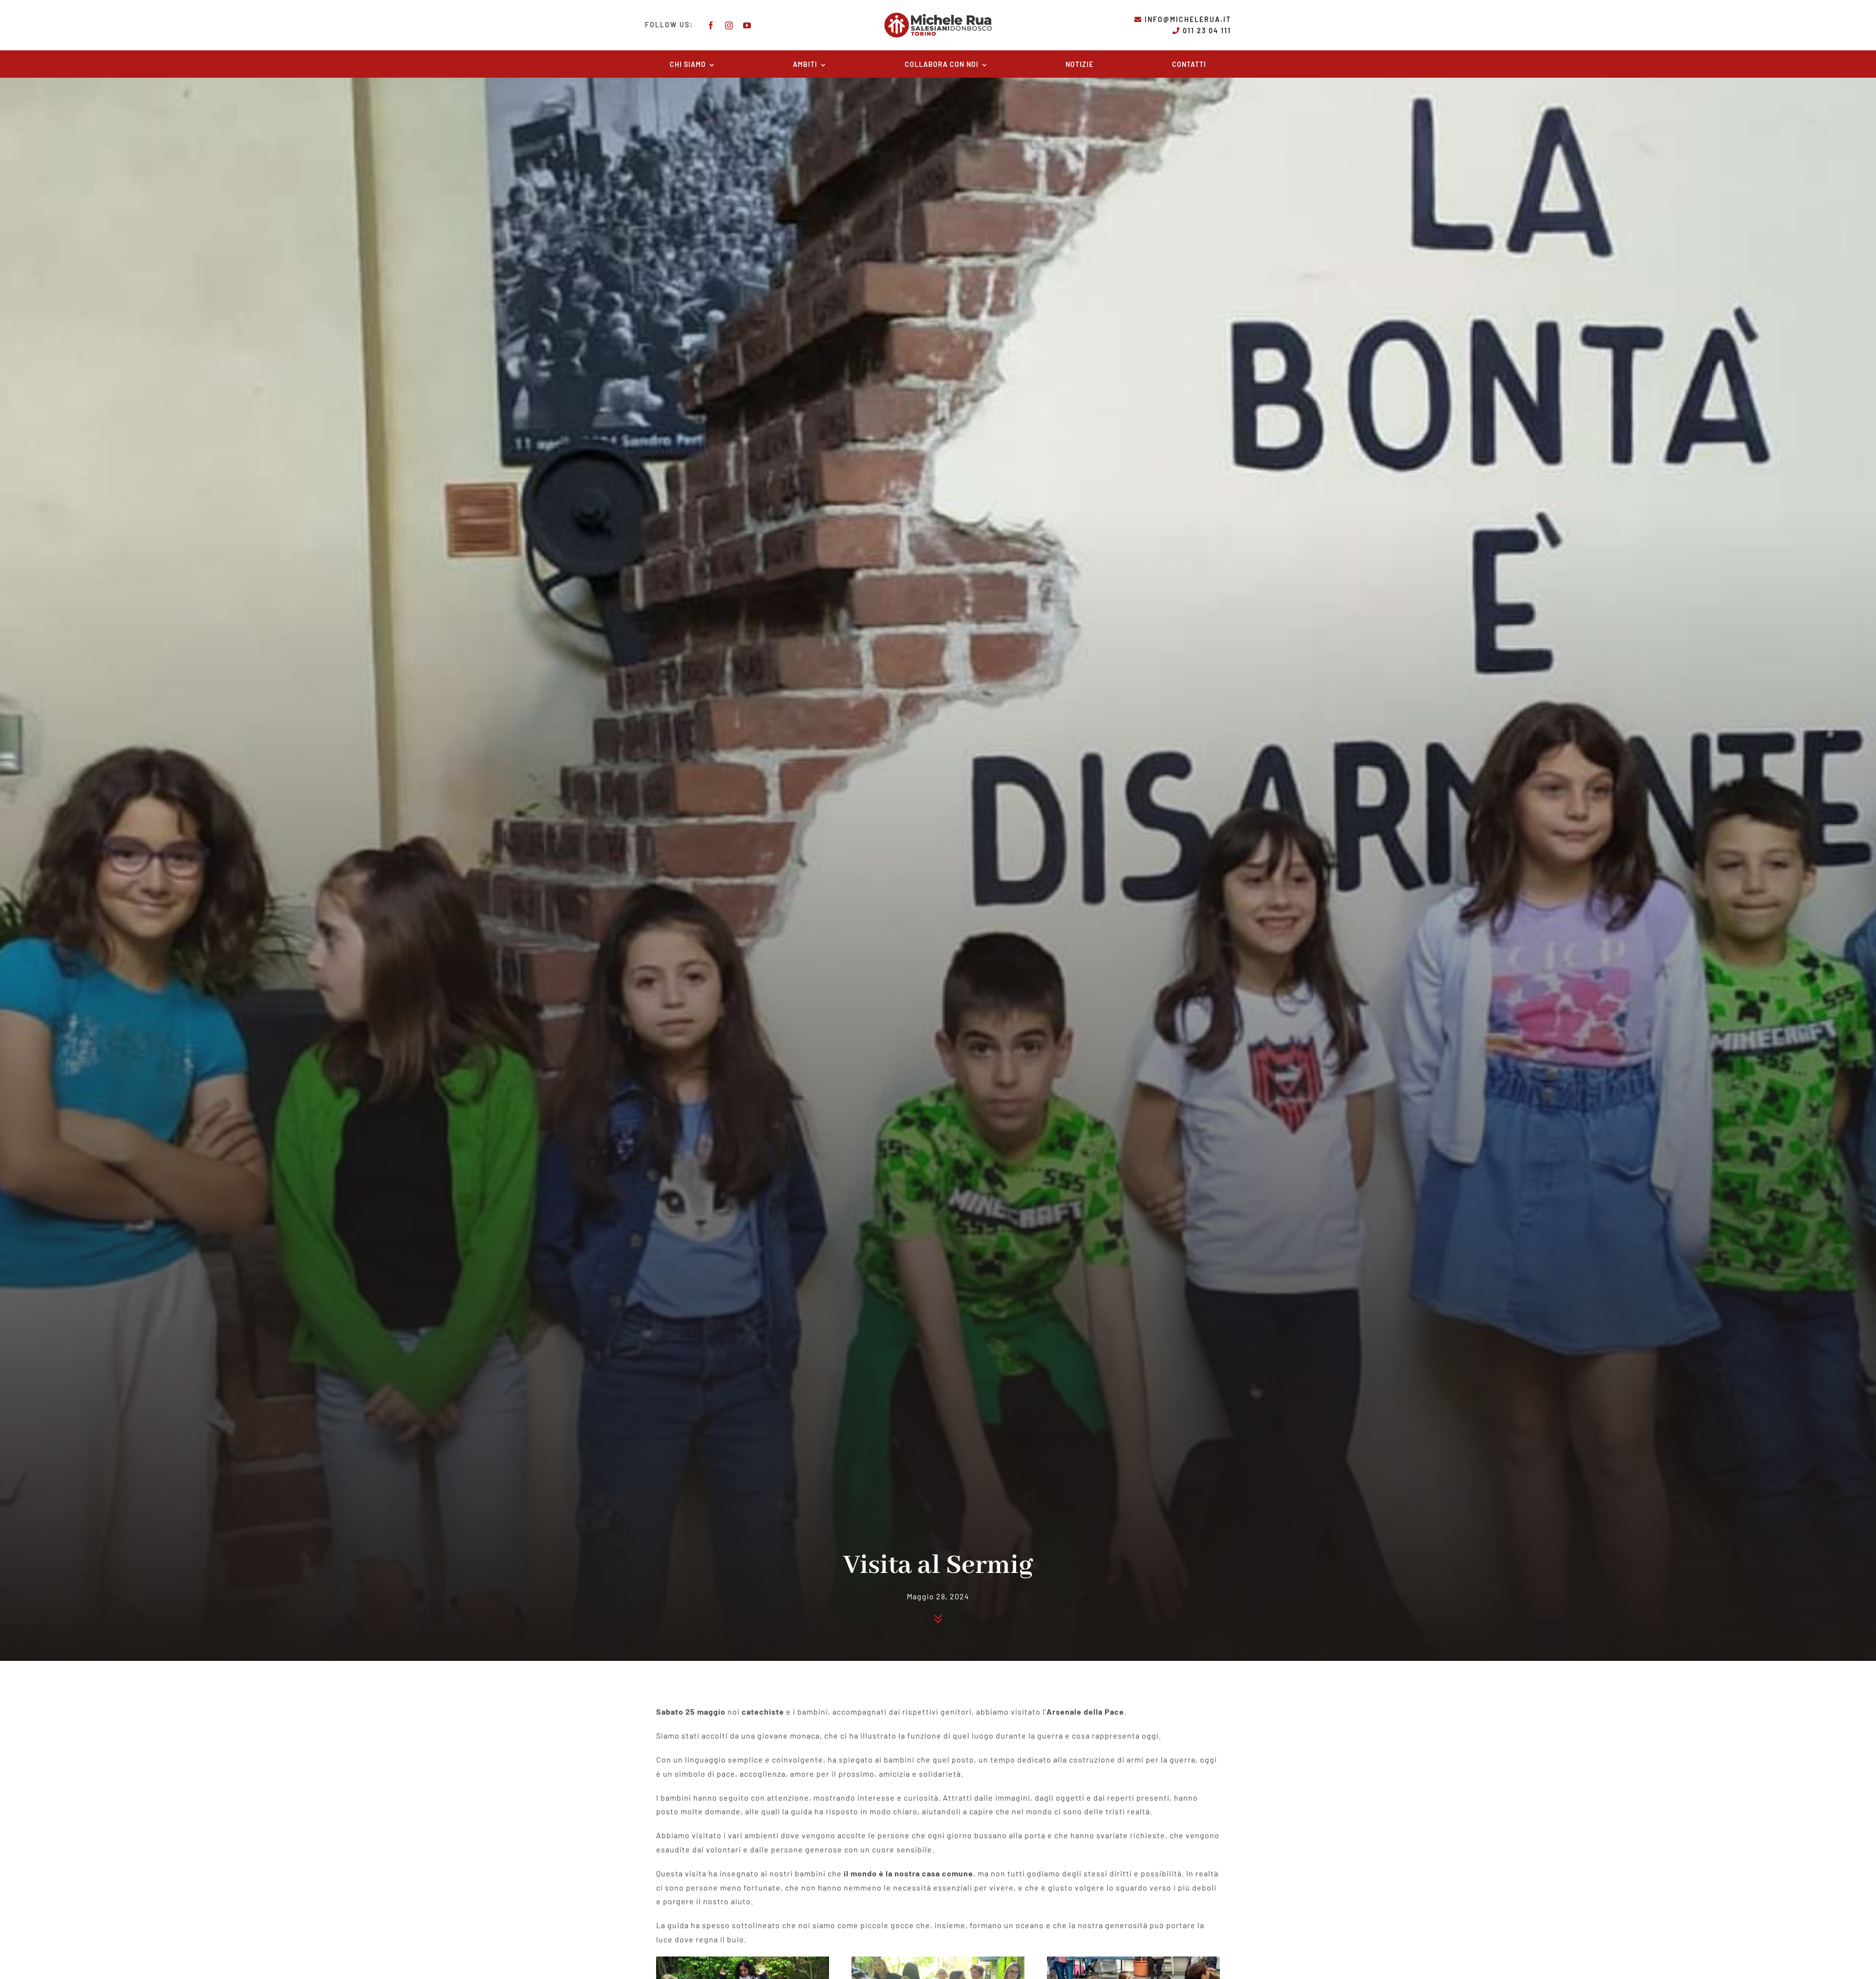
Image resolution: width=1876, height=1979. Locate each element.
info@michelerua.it (1188, 19)
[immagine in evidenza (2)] (938, 1960)
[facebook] (711, 25)
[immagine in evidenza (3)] (743, 1960)
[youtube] (747, 25)
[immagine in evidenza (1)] (1133, 1960)
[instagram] (729, 25)
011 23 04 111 (1207, 31)
